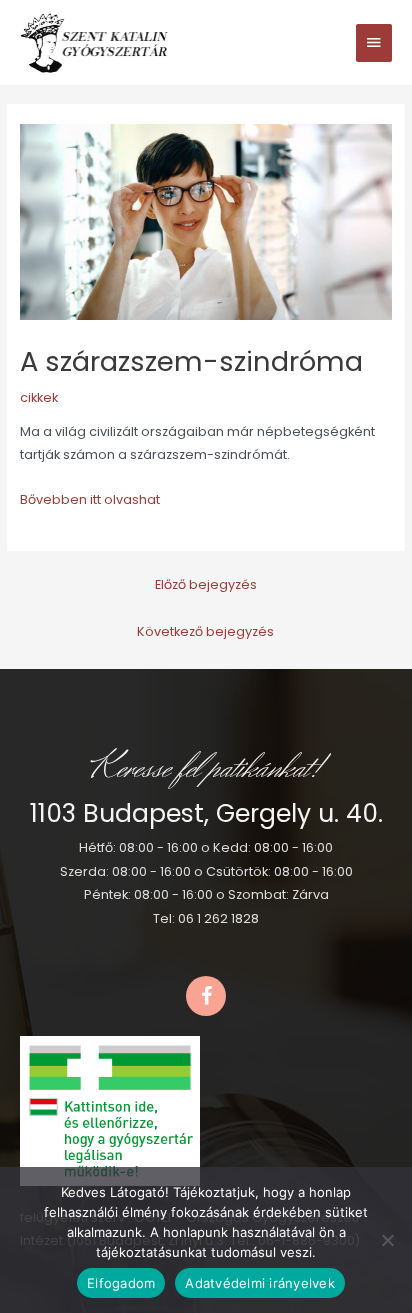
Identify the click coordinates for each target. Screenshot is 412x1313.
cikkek (39, 397)
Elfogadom (121, 1283)
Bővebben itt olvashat (90, 499)
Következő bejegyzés (205, 631)
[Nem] (387, 1240)
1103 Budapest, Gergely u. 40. (206, 813)
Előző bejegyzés (206, 584)
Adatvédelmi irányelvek (260, 1283)
